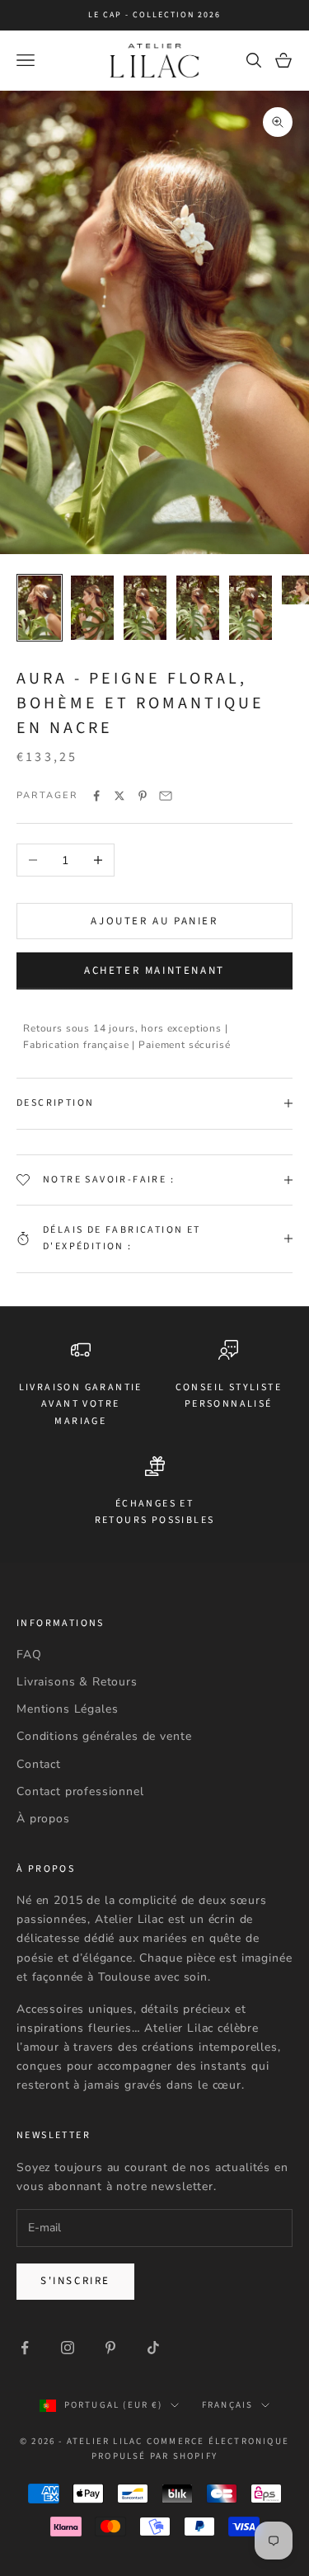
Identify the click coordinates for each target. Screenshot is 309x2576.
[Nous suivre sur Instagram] (68, 2348)
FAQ (29, 1655)
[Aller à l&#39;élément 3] (145, 608)
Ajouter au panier (154, 921)
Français (228, 2405)
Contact (39, 1764)
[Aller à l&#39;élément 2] (92, 608)
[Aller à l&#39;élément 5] (250, 608)
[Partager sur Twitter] (119, 796)
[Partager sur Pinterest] (143, 796)
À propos (43, 1819)
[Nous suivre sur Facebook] (25, 2348)
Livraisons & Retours (77, 1682)
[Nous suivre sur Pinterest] (110, 2348)
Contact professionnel (80, 1791)
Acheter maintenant (154, 971)
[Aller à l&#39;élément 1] (40, 608)
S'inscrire (75, 2281)
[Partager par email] (166, 796)
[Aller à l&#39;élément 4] (198, 608)
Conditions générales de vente (104, 1736)
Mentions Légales (67, 1709)
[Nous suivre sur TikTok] (153, 2348)
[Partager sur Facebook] (96, 796)
